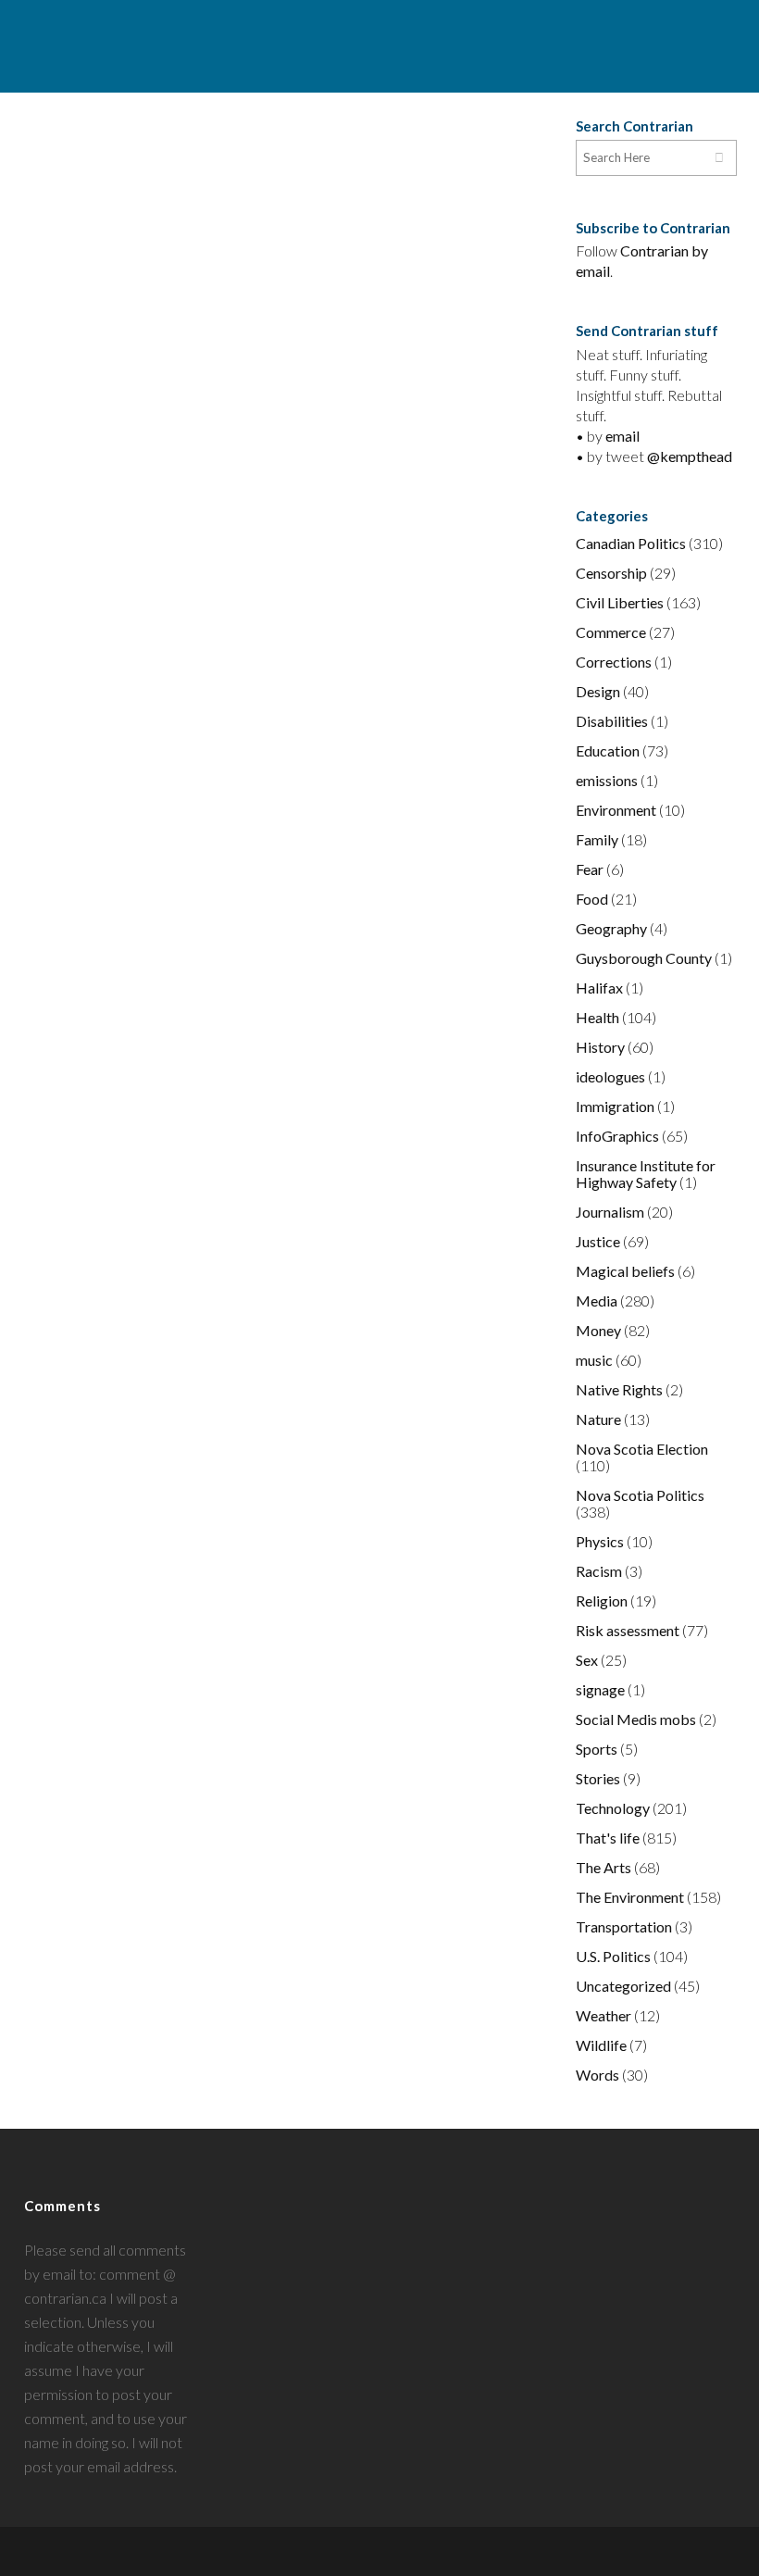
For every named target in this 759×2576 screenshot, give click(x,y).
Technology (613, 1808)
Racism (599, 1571)
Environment (616, 810)
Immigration (615, 1106)
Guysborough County (644, 958)
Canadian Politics (631, 543)
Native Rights (619, 1389)
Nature (598, 1419)
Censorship (611, 573)
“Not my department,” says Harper (384, 170)
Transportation (624, 1926)
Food (592, 899)
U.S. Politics (613, 1956)
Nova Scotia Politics (640, 1495)
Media (597, 1301)
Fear (590, 869)
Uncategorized (623, 1986)
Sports (597, 1749)
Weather (603, 2015)
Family (597, 839)
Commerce (611, 632)
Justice (598, 1241)
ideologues (610, 1076)
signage (600, 1689)
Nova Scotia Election (642, 1449)
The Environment (630, 1897)
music (594, 1360)
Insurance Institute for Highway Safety (646, 1174)
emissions (607, 780)
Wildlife (601, 2045)
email (622, 436)
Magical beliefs (625, 1271)
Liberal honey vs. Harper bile (125, 158)
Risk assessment (628, 1630)
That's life (608, 1838)
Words (597, 2075)
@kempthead (690, 456)
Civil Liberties (620, 602)
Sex (587, 1660)
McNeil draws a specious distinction (392, 777)
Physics (600, 1541)
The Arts (603, 1867)
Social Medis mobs (636, 1719)
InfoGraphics (617, 1136)
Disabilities (612, 721)
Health (597, 1017)
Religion (602, 1601)
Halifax (599, 988)
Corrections (614, 662)
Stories (598, 1778)
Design (598, 691)
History (600, 1047)
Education (608, 750)
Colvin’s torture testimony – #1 (120, 777)
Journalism (610, 1212)
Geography (611, 928)
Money (598, 1330)
